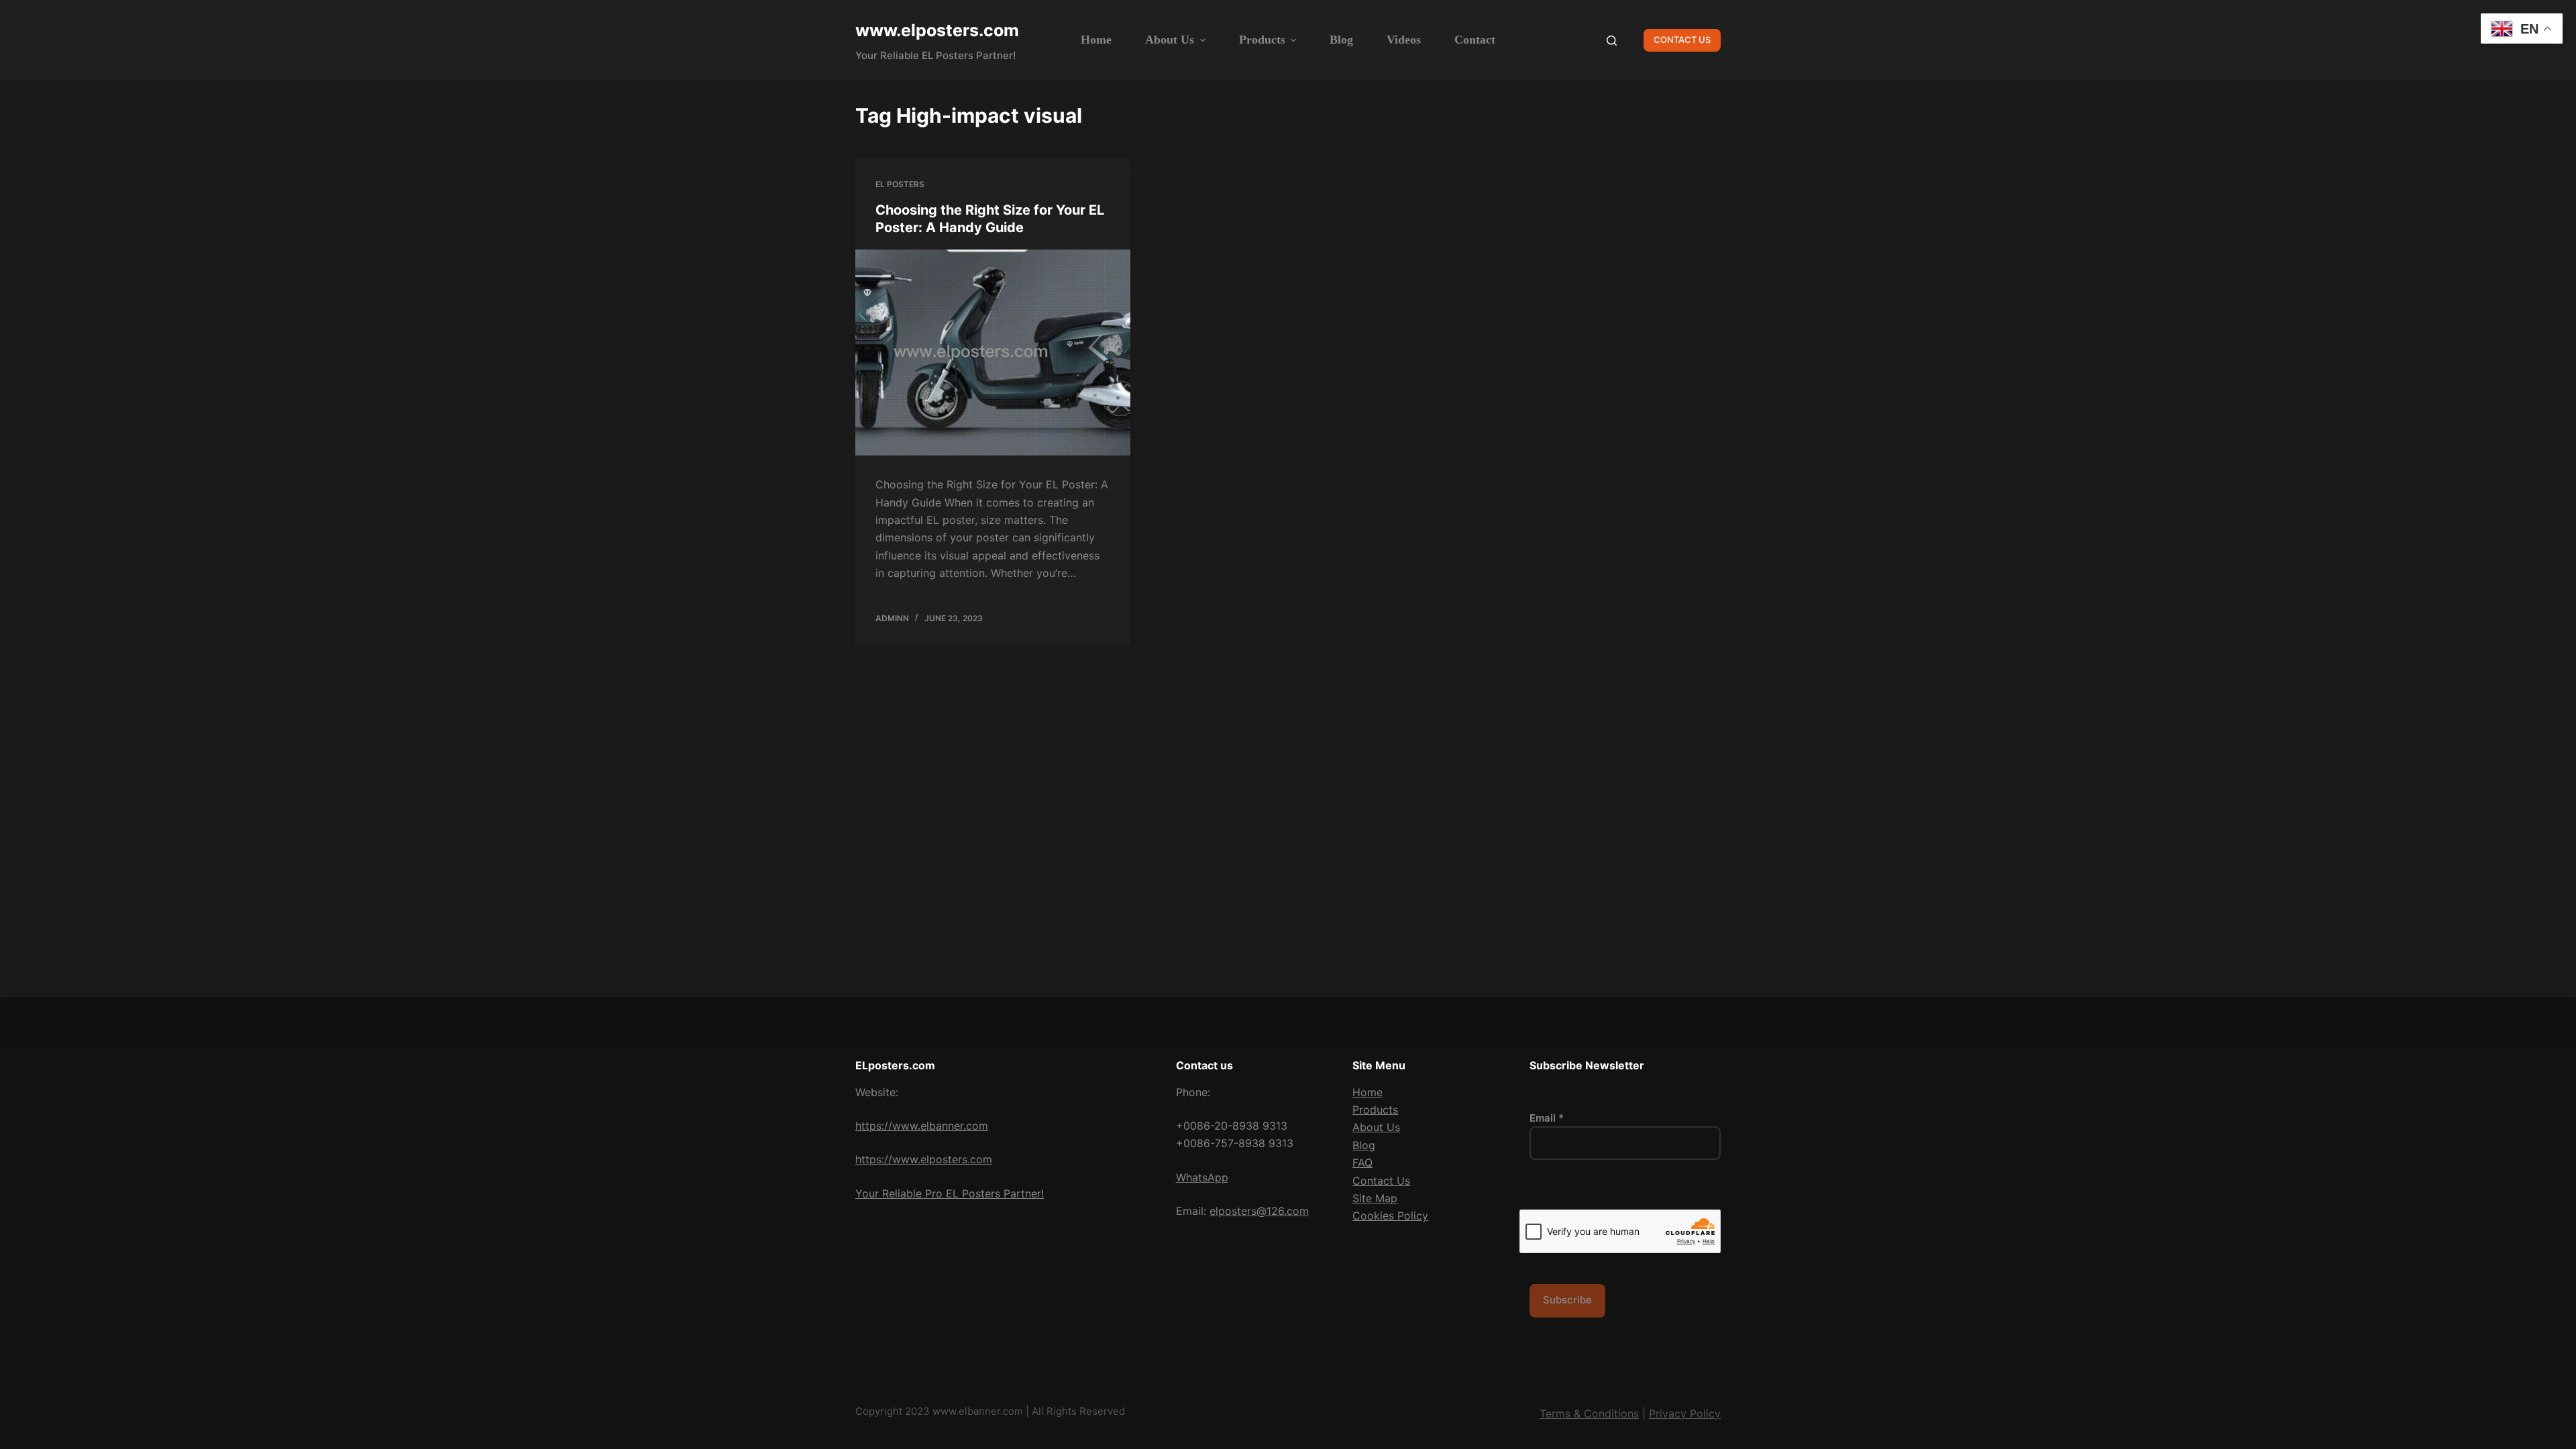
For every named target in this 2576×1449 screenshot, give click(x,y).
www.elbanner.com (978, 1411)
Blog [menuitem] (1341, 40)
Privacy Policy (1685, 1413)
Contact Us (1381, 1181)
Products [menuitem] (1262, 40)
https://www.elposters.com (924, 1159)
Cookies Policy (1390, 1216)
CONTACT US (1682, 40)
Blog (1364, 1145)
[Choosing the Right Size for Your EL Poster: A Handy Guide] (993, 353)
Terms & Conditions (1589, 1413)
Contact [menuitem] (1475, 40)
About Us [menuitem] (1170, 40)
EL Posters (900, 184)
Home (1367, 1092)
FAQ (1362, 1163)
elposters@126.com (1259, 1211)
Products (1375, 1110)
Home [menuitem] (1096, 40)
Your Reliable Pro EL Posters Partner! (950, 1193)
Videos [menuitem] (1404, 40)
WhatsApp (1202, 1177)
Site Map (1375, 1198)
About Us (1376, 1127)
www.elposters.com (937, 30)
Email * (1547, 1118)
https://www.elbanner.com (922, 1126)
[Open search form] (1612, 41)
